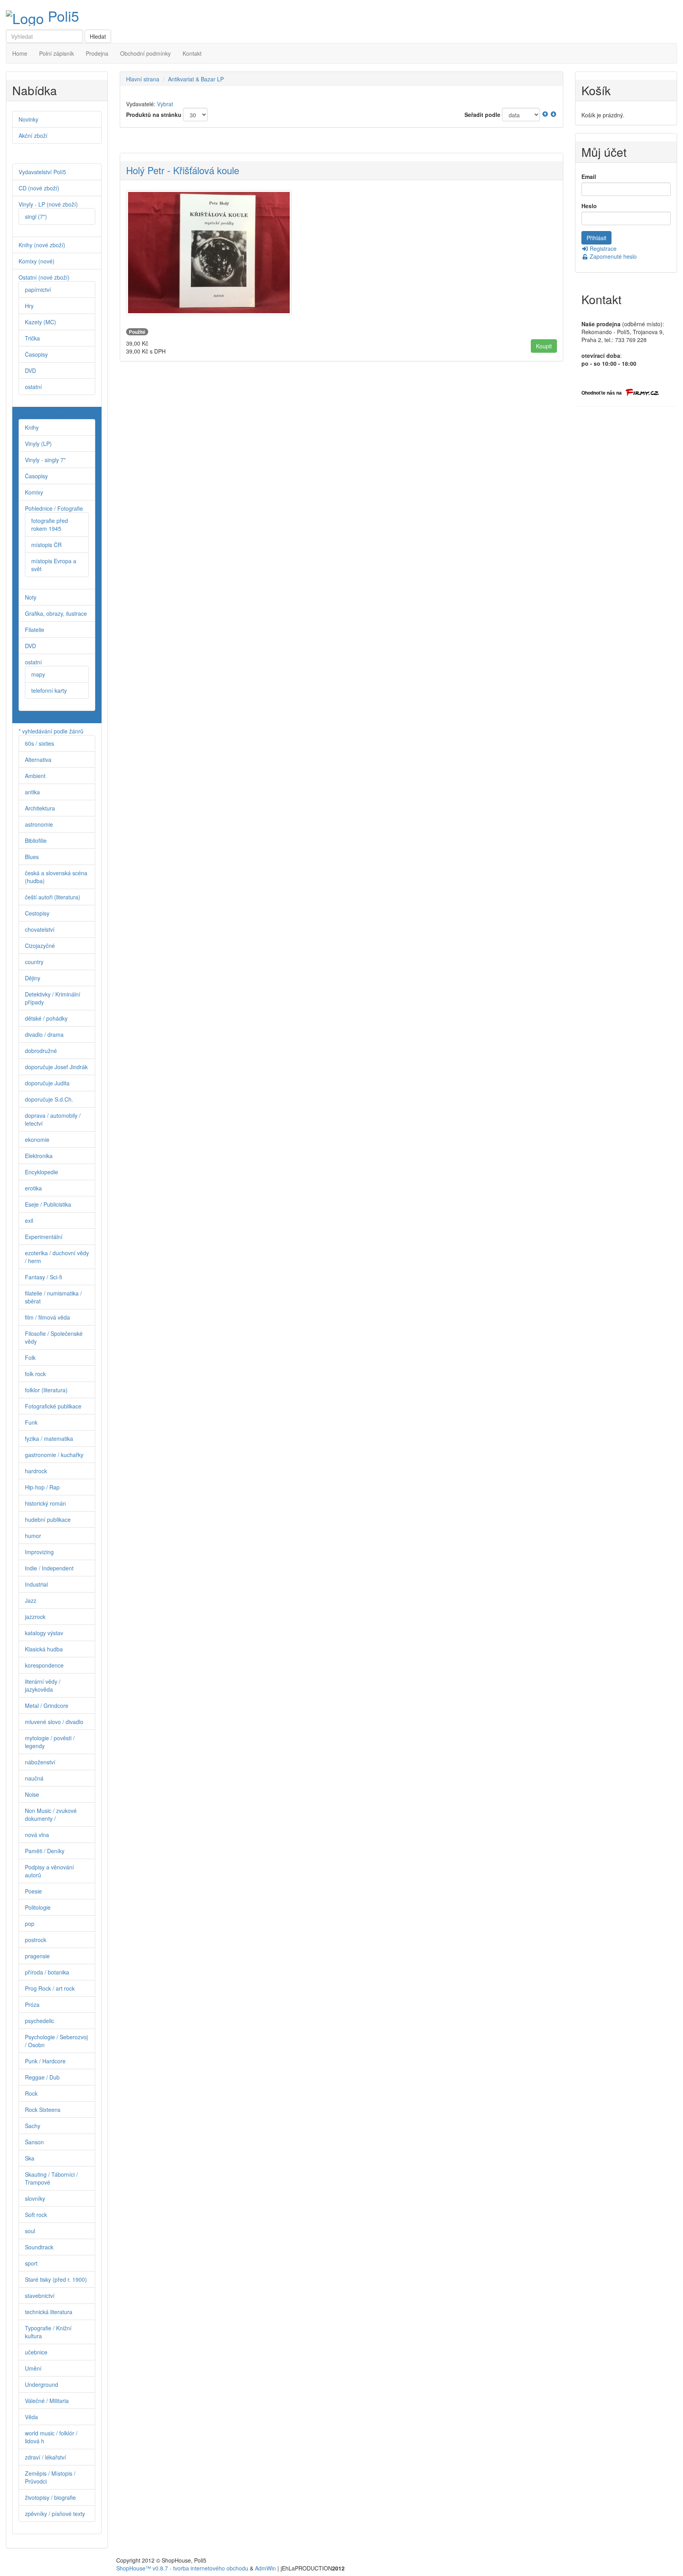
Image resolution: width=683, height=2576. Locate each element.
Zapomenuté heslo (612, 256)
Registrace (602, 248)
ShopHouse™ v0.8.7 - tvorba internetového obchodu (182, 2568)
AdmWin (265, 2568)
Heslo (589, 206)
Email (589, 177)
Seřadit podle (482, 115)
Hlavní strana (143, 79)
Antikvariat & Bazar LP (196, 79)
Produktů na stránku (154, 115)
